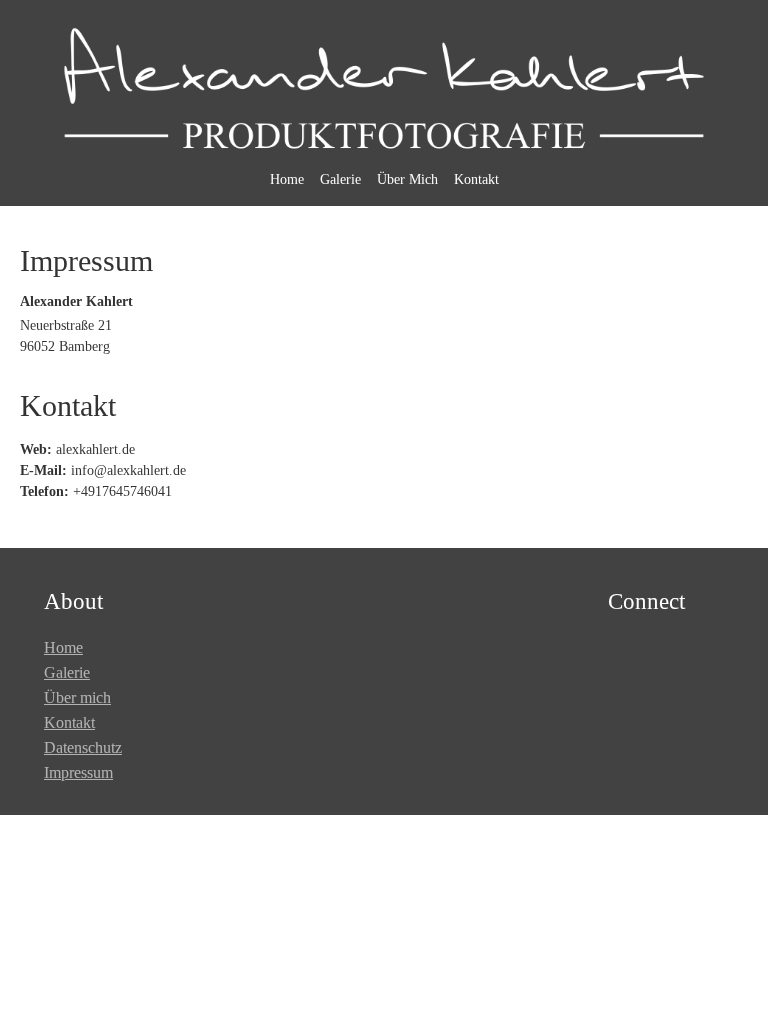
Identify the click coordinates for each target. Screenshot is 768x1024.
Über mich (77, 697)
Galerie (340, 179)
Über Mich (407, 179)
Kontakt (476, 179)
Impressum (78, 772)
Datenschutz (83, 747)
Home (287, 179)
